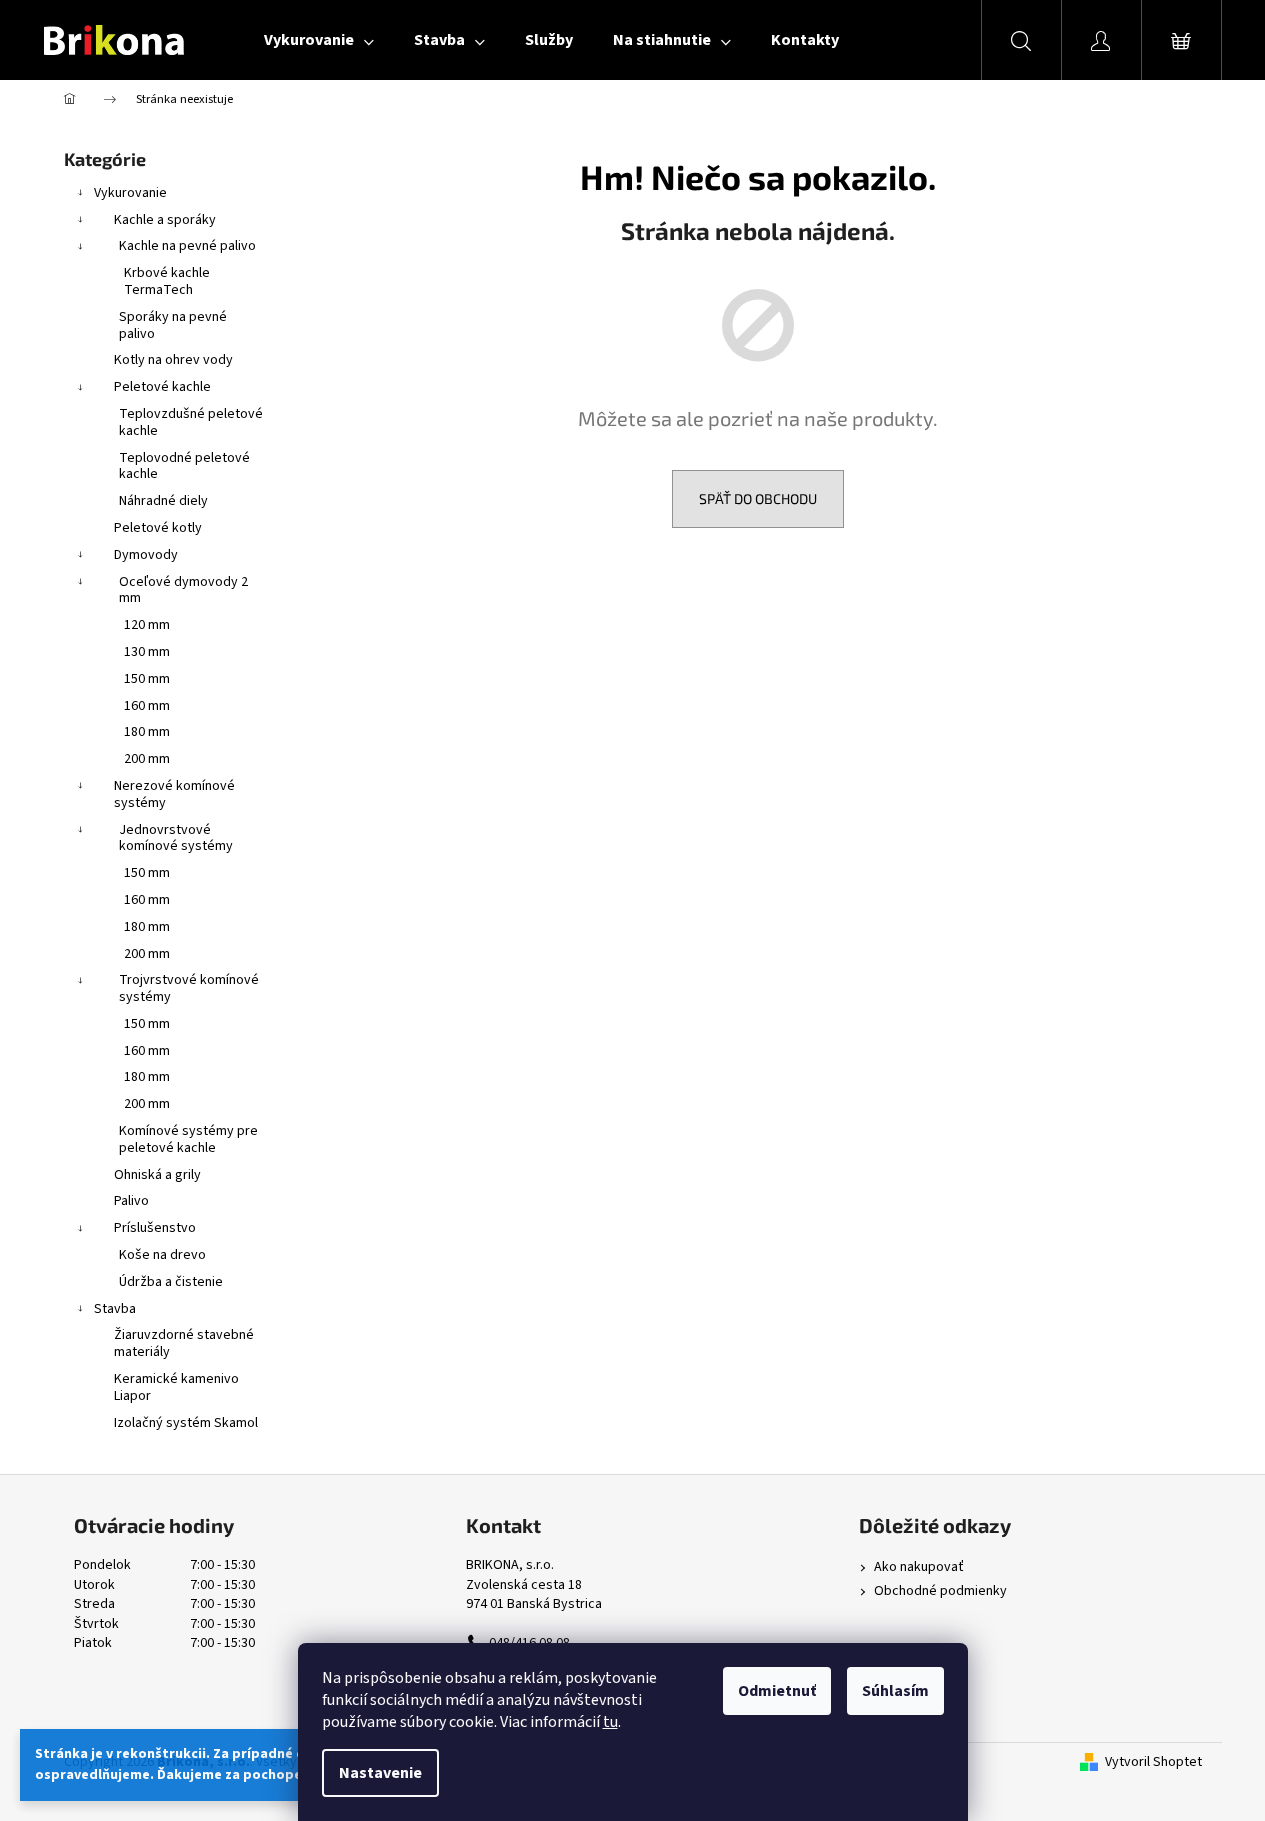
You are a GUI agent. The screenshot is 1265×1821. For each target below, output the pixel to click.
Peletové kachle (162, 387)
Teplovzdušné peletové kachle (191, 422)
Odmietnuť (777, 1691)
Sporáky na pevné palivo (173, 325)
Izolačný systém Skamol (186, 1423)
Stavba (115, 1309)
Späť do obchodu (758, 498)
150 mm (147, 679)
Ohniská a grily (157, 1175)
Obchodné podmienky (940, 1591)
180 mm (147, 732)
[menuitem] (319, 40)
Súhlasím (895, 1691)
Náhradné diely (163, 501)
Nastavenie (380, 1773)
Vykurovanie (130, 193)
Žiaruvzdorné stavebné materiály (184, 1343)
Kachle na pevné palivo (187, 246)
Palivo (131, 1201)
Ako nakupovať (919, 1567)
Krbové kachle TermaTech (167, 281)
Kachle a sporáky (165, 220)
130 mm (147, 652)
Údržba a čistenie (171, 1282)
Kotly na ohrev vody (173, 360)
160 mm (147, 706)
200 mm (147, 759)
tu (610, 1722)
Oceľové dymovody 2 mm (183, 590)
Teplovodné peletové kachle (184, 466)
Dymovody (146, 555)
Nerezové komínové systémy (174, 794)
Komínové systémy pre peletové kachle (188, 1139)
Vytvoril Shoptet (1153, 1762)
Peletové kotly (158, 528)
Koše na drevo (162, 1255)
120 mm (147, 625)
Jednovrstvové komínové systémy (176, 838)
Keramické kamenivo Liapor (176, 1387)
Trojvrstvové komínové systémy (189, 988)
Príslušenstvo (155, 1228)
